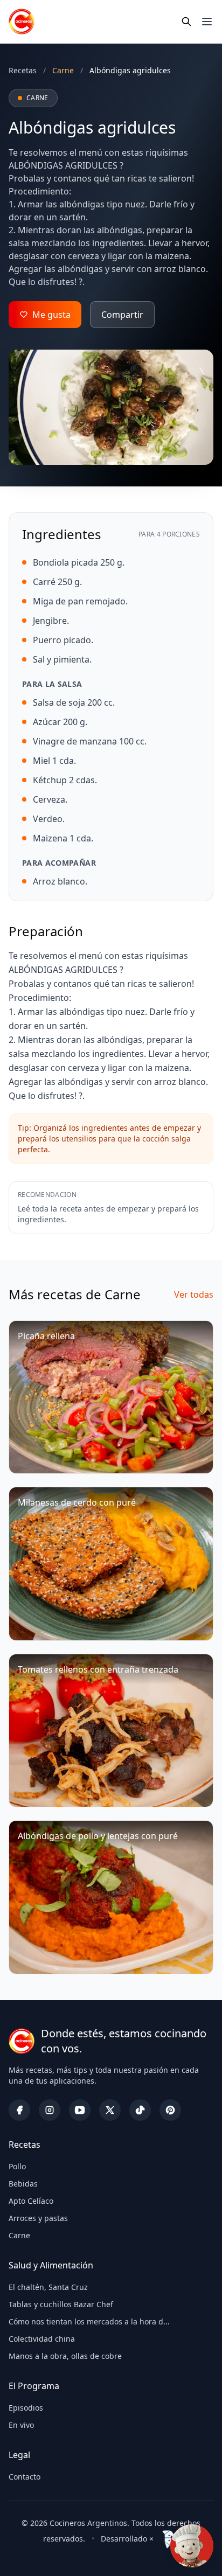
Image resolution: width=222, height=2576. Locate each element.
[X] (110, 2110)
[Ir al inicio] (22, 22)
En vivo (21, 2425)
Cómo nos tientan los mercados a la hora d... (89, 2321)
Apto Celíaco (31, 2201)
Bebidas (23, 2184)
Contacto (25, 2477)
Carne (19, 2235)
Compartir (122, 315)
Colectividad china (42, 2339)
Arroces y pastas (38, 2218)
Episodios (26, 2408)
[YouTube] (80, 2110)
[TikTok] (140, 2110)
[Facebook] (19, 2110)
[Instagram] (50, 2110)
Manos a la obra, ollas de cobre (65, 2356)
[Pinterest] (170, 2110)
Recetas (23, 70)
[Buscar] (186, 22)
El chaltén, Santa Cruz (48, 2287)
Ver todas (194, 1294)
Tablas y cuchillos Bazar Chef (61, 2304)
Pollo (17, 2166)
